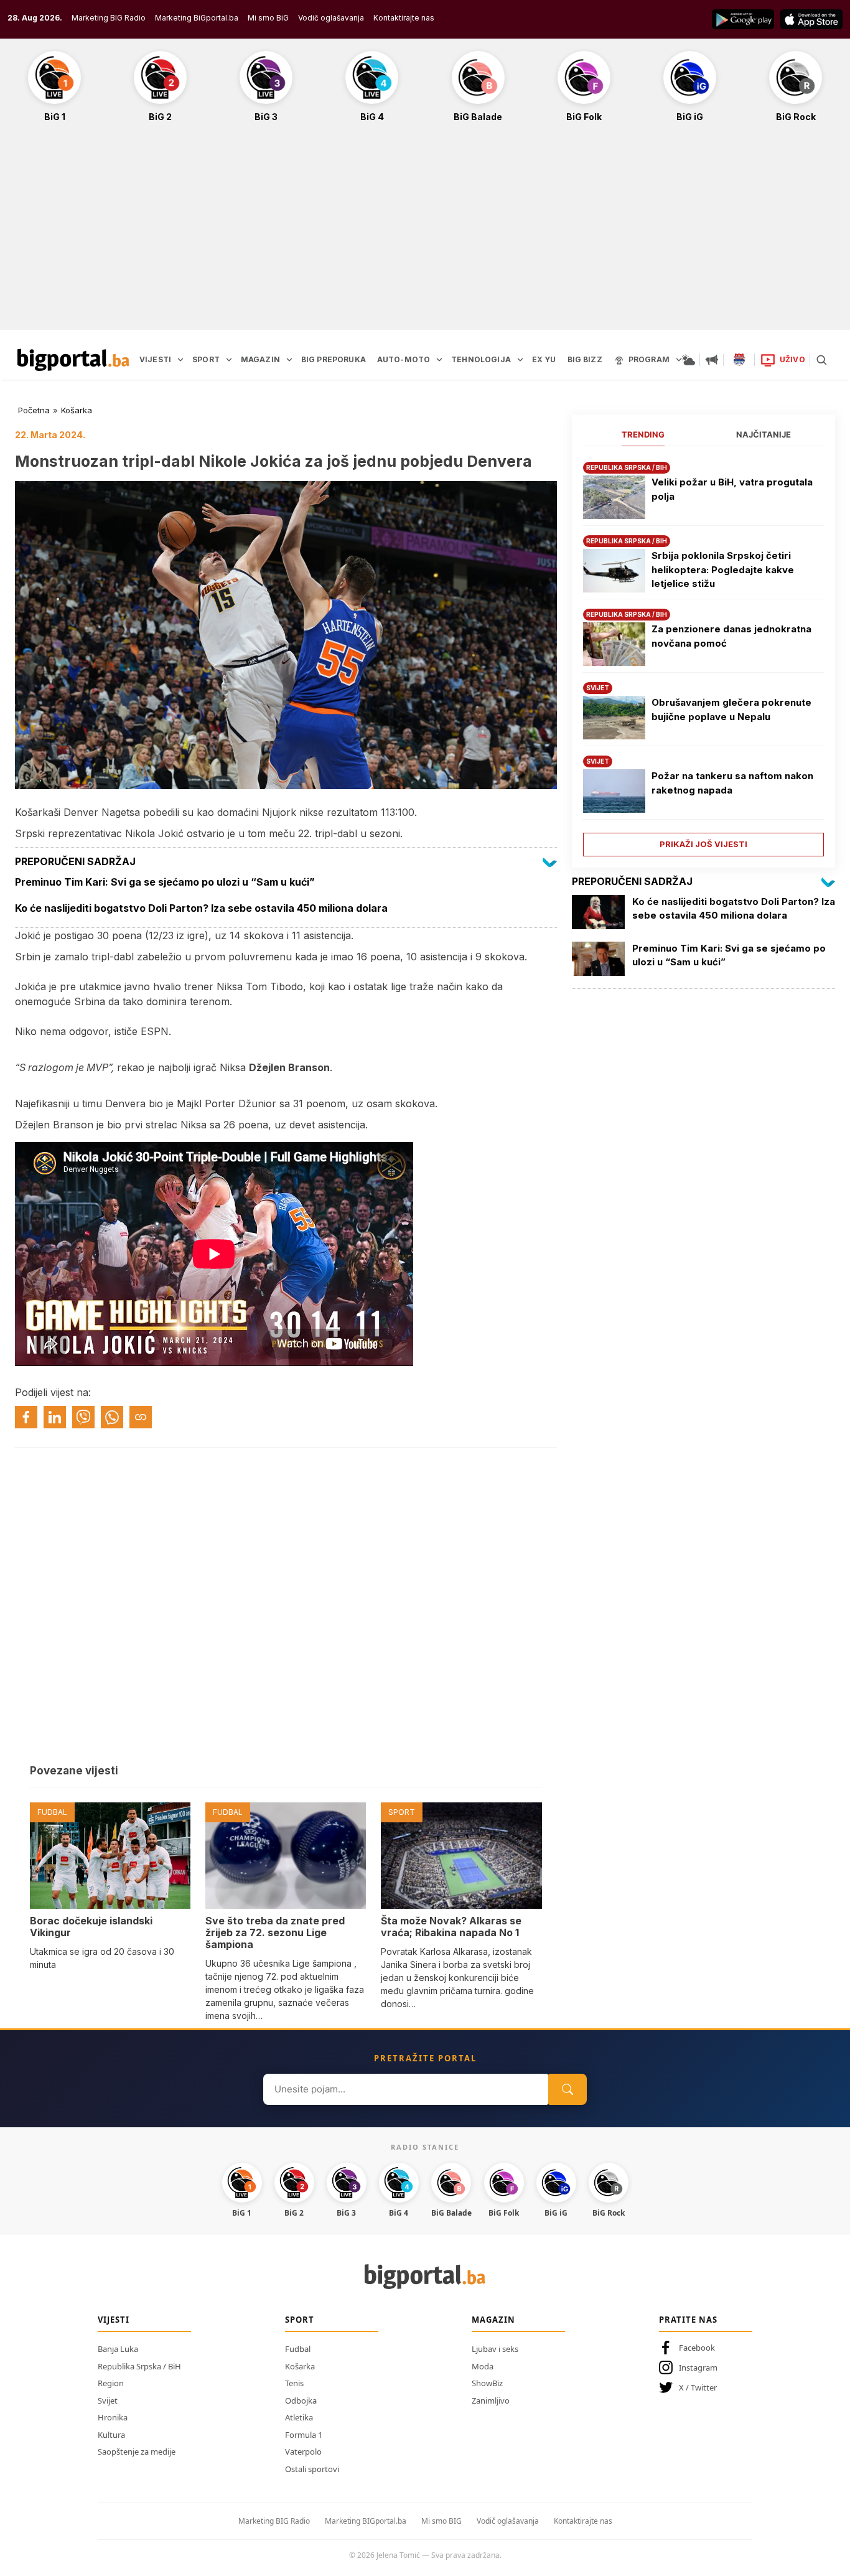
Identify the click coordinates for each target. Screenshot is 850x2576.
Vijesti (114, 2320)
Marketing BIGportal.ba (366, 2521)
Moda (483, 2366)
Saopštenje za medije (137, 2452)
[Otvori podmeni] (180, 360)
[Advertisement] (425, 233)
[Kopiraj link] (141, 1417)
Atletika (299, 2417)
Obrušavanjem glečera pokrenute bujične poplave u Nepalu (731, 710)
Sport (300, 2320)
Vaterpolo (303, 2452)
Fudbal (298, 2349)
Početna (34, 410)
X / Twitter (698, 2387)
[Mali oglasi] (712, 360)
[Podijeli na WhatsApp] (112, 1417)
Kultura (111, 2435)
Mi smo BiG (268, 18)
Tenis (294, 2383)
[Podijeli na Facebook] (26, 1417)
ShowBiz (487, 2383)
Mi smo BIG (441, 2521)
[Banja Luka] (739, 360)
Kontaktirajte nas (404, 18)
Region (111, 2383)
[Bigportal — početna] (73, 360)
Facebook (697, 2348)
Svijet (108, 2400)
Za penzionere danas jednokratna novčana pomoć (731, 636)
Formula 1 (304, 2435)
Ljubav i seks (495, 2349)
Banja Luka (118, 2349)
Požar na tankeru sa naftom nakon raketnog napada (732, 783)
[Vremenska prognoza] (688, 360)
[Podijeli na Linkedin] (55, 1417)
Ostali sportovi (312, 2469)
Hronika (113, 2417)
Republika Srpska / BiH (139, 2366)
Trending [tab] (643, 434)
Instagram (698, 2368)
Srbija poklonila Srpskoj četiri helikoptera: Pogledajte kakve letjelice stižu (723, 569)
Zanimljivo (491, 2400)
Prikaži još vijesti (703, 844)
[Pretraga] (821, 360)
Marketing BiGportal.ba (197, 18)
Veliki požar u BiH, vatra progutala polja (732, 489)
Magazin (493, 2320)
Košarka (77, 410)
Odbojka (301, 2400)
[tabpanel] (703, 654)
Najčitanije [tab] (764, 434)
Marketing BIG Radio (109, 18)
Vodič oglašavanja (331, 18)
